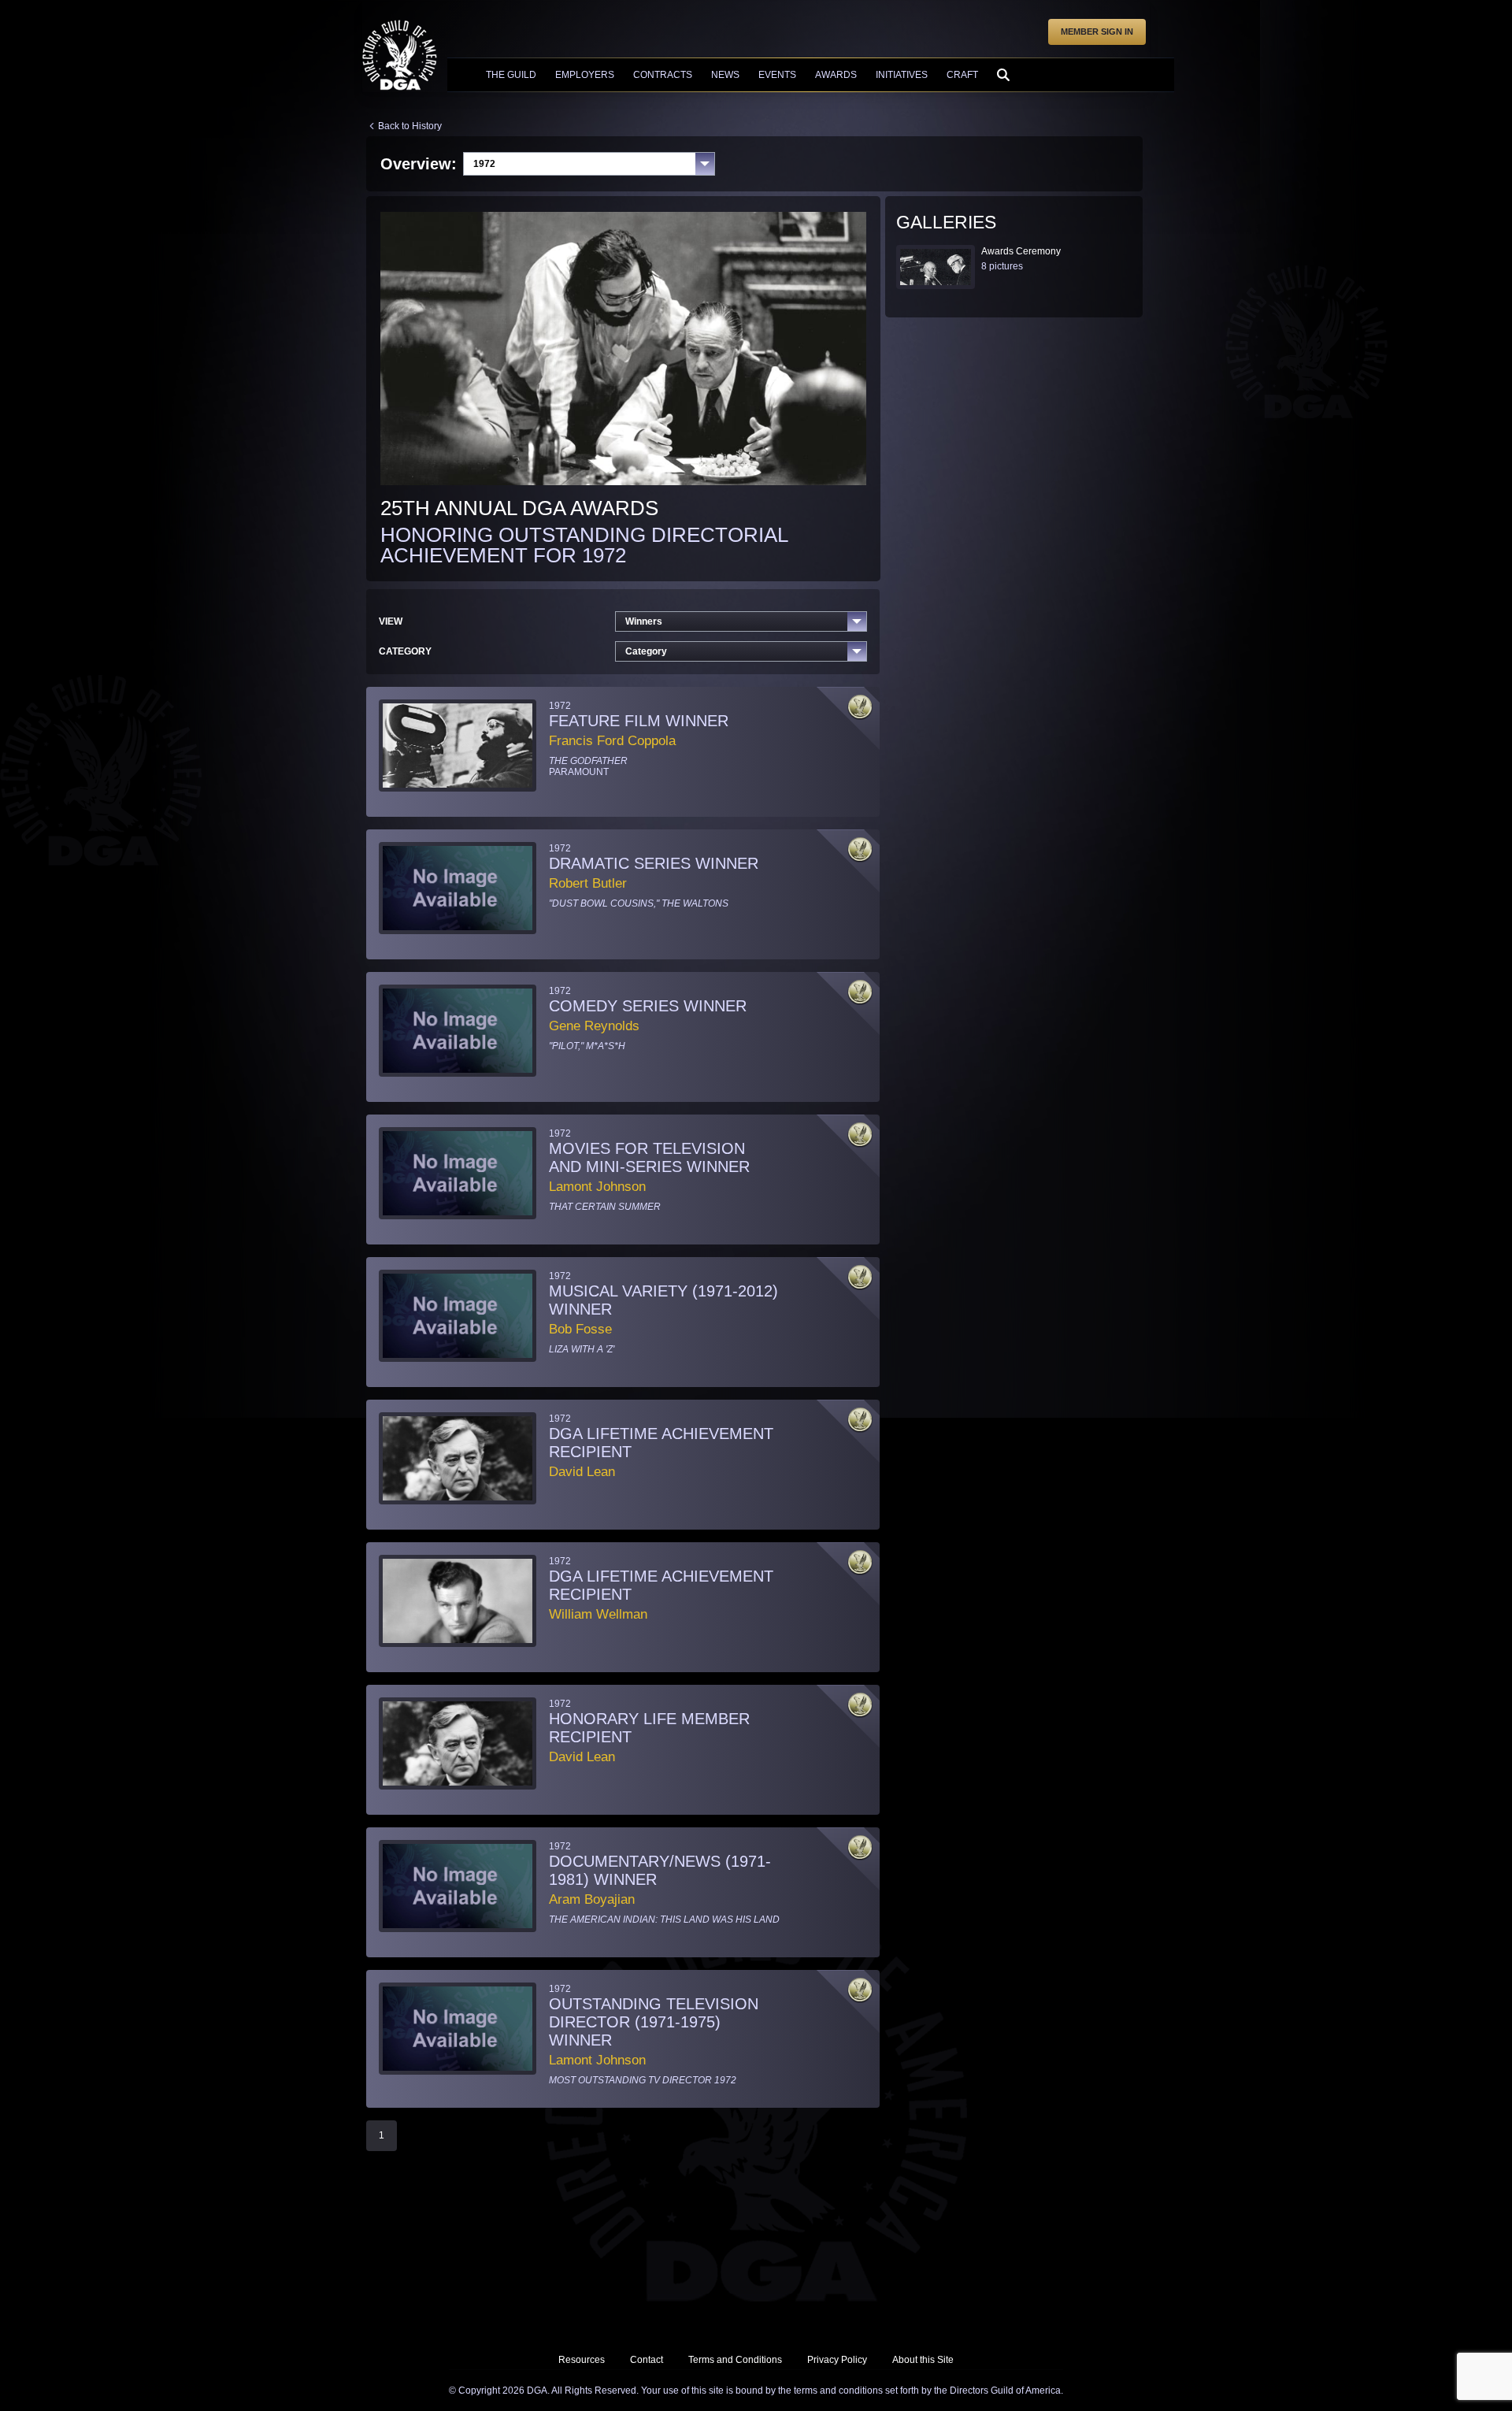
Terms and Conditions (735, 2360)
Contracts (663, 75)
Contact (647, 2360)
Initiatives (902, 75)
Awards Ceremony (1021, 251)
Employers (585, 75)
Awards (836, 75)
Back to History (410, 126)
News (725, 75)
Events (777, 75)
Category (646, 651)
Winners (644, 621)
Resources (582, 2360)
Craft (962, 75)
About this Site (923, 2360)
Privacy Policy (837, 2360)
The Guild (511, 75)
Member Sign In (1097, 32)
